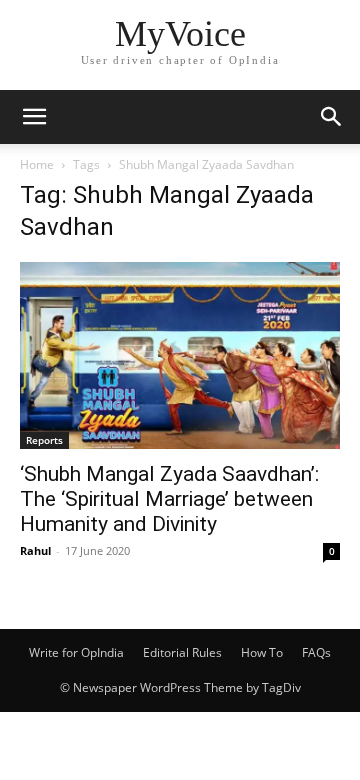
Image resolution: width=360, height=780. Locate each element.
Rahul (35, 550)
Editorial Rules (182, 652)
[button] (34, 117)
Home (37, 164)
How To (262, 652)
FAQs (316, 652)
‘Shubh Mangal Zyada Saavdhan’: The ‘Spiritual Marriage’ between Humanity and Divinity (169, 499)
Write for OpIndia (76, 652)
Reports (44, 440)
